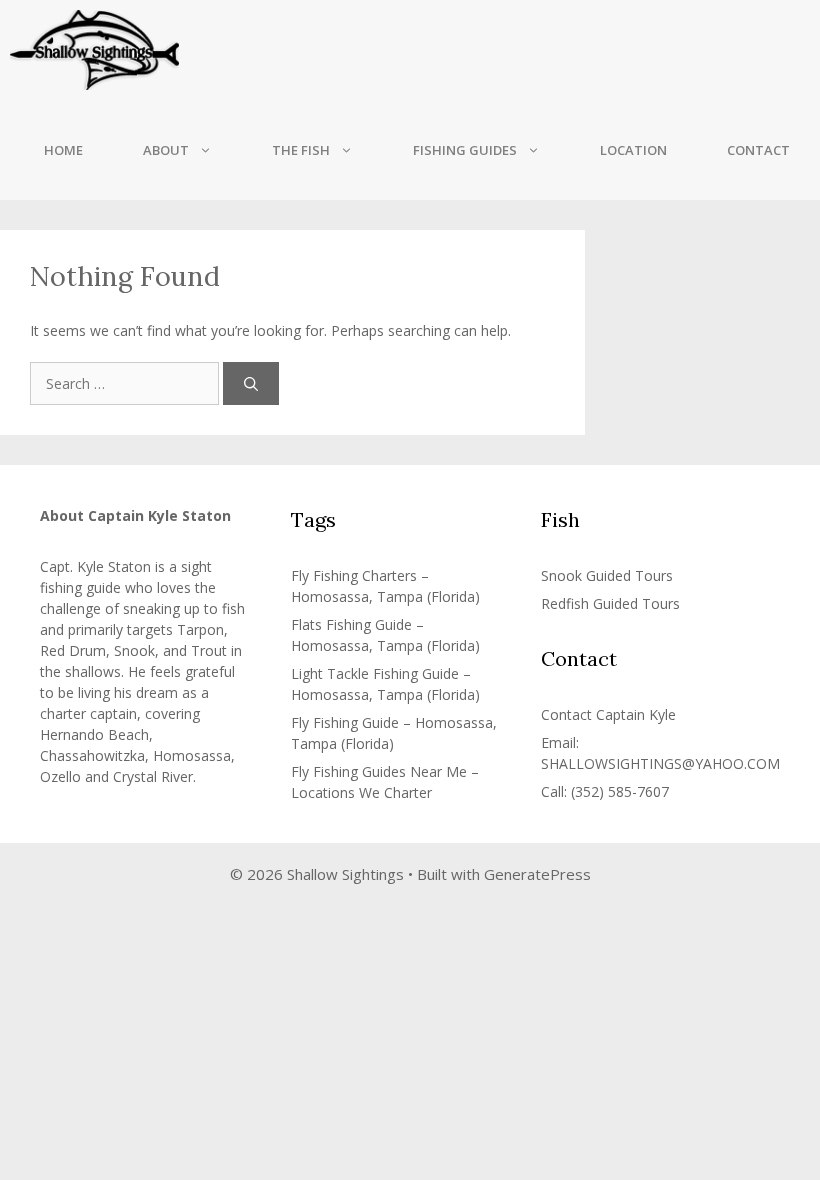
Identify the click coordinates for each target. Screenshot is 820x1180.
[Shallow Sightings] (94, 50)
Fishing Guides (465, 150)
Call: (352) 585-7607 (605, 791)
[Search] (251, 383)
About (166, 150)
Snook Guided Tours (607, 575)
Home (63, 150)
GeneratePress (537, 874)
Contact (758, 150)
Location (633, 150)
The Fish (301, 150)
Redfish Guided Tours (610, 603)
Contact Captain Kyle (608, 714)
